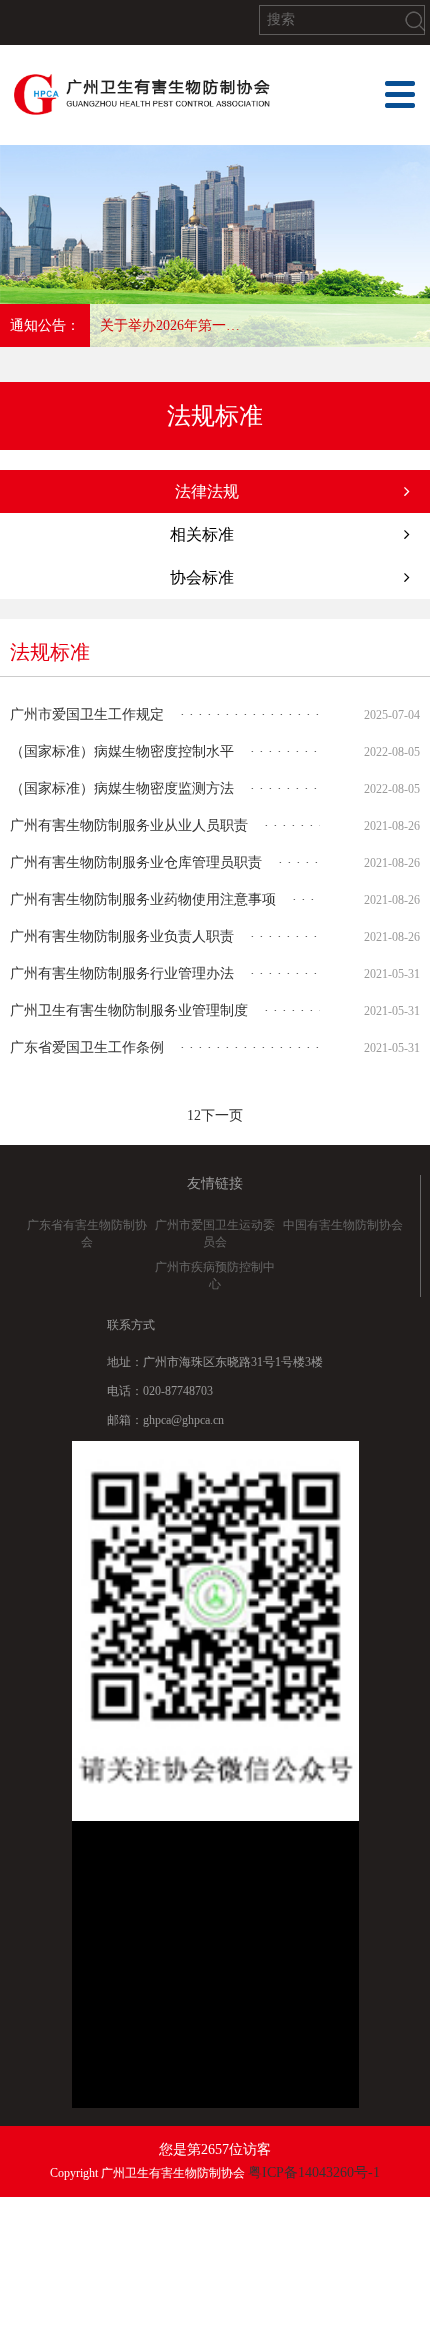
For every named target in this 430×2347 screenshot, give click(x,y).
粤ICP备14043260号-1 (314, 2172)
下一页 (222, 1115)
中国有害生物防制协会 (343, 1225)
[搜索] (415, 21)
